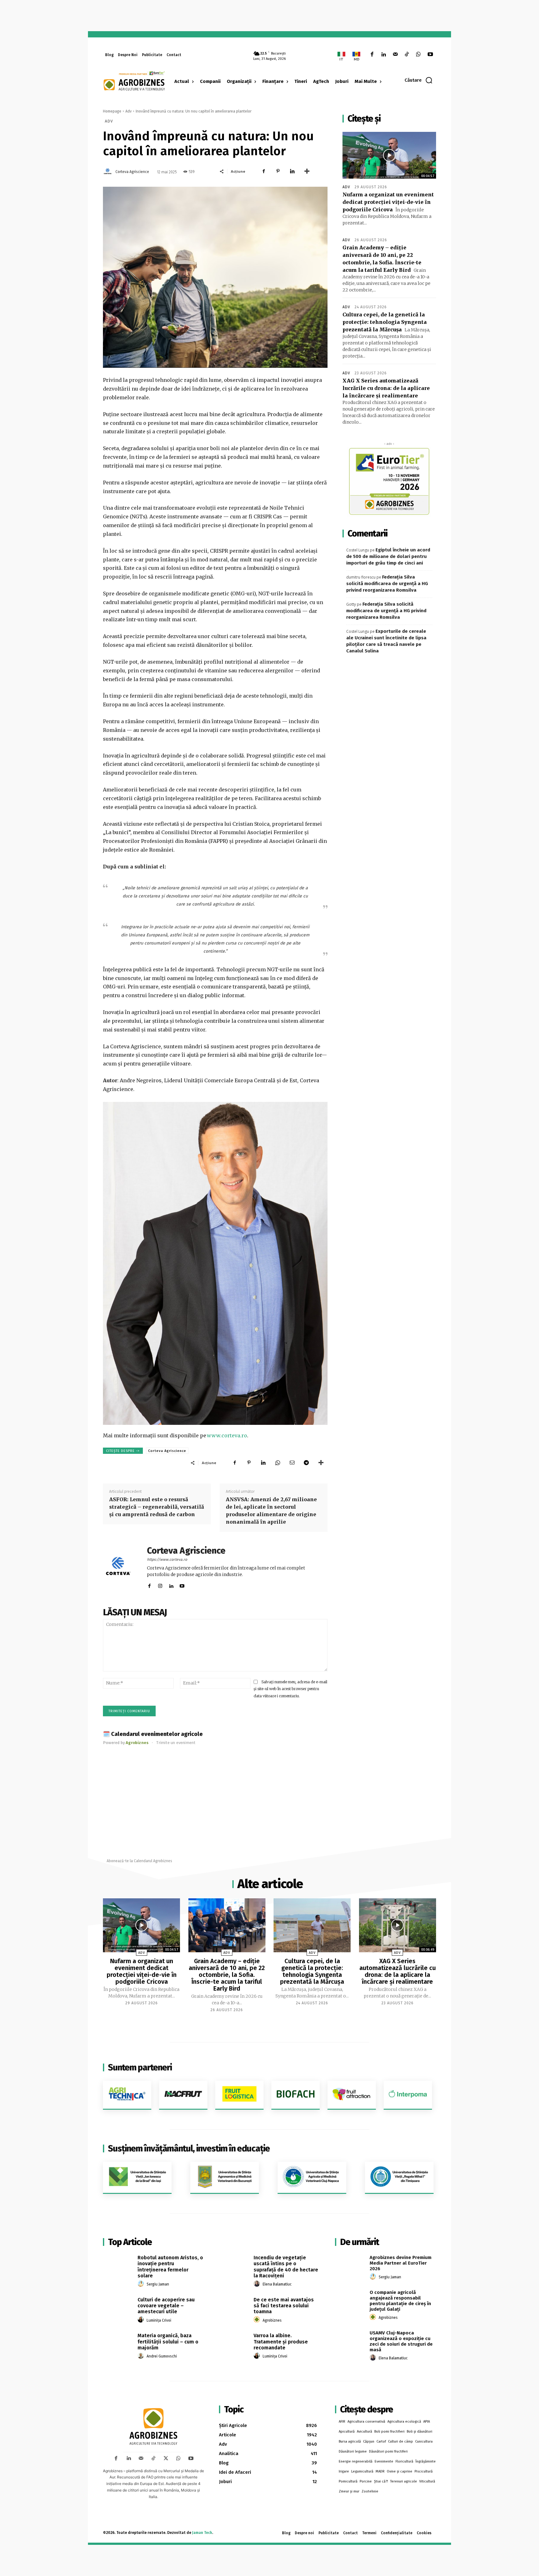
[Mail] (395, 55)
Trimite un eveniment (176, 1743)
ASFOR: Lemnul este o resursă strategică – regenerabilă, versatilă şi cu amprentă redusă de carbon (157, 1507)
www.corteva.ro (227, 1435)
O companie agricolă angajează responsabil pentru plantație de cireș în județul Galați (400, 2301)
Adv (129, 111)
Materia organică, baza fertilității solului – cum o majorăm (168, 2341)
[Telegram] (306, 1463)
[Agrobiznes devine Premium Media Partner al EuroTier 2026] (350, 2265)
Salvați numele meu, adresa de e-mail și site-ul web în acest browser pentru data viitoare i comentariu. (290, 1689)
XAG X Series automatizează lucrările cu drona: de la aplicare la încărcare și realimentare (386, 388)
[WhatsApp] (418, 55)
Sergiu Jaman (158, 2284)
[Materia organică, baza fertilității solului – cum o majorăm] (118, 2343)
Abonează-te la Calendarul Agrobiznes (139, 1861)
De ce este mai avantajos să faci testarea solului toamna (284, 2306)
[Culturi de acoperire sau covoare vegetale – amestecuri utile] (118, 2307)
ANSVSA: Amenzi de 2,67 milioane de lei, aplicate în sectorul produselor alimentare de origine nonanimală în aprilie (271, 1511)
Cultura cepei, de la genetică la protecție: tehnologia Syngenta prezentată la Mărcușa (385, 322)
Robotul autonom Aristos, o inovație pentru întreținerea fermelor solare (170, 2267)
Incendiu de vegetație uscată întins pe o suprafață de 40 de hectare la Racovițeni (286, 2267)
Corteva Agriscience (132, 172)
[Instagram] (160, 1585)
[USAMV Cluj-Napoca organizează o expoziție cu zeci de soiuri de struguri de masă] (350, 2340)
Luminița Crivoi (159, 2320)
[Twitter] (166, 2458)
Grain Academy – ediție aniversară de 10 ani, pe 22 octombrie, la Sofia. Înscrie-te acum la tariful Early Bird (227, 1975)
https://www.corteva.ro (167, 1560)
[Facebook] (372, 55)
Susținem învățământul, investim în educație (189, 2148)
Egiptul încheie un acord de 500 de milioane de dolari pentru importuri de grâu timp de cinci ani (388, 556)
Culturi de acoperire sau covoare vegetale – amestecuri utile (166, 2306)
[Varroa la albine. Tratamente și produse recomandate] (234, 2343)
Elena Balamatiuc (277, 2284)
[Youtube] (430, 55)
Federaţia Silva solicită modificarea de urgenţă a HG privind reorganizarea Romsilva (387, 584)
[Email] (292, 1463)
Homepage (112, 111)
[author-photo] (142, 2284)
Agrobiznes (272, 2320)
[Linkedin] (384, 55)
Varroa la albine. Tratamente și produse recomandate (281, 2341)
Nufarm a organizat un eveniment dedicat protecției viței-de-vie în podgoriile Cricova (388, 202)
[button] (419, 80)
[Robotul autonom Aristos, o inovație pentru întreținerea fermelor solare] (118, 2265)
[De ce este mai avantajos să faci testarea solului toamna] (234, 2307)
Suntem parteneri (140, 2067)
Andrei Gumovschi (162, 2356)
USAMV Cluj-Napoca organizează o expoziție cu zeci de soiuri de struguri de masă (401, 2341)
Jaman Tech (202, 2533)
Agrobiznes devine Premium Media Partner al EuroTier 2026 (401, 2263)
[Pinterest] (278, 171)
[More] (307, 171)
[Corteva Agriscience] (109, 172)
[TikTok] (407, 55)
